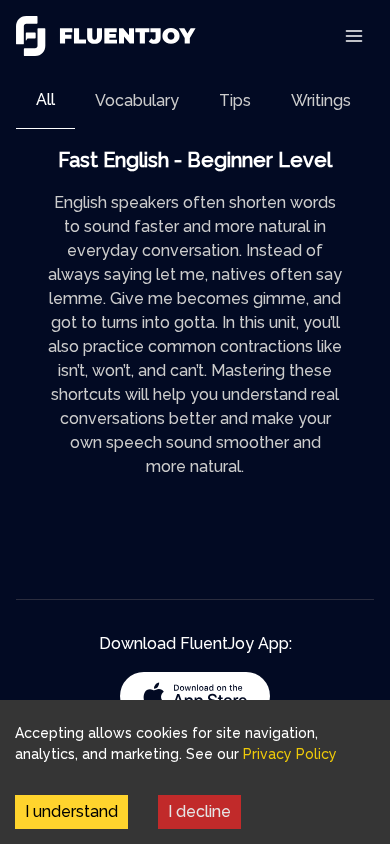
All (45, 99)
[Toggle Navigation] (354, 36)
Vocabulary (137, 100)
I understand (71, 811)
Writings (321, 100)
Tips (235, 100)
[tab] (45, 100)
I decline (199, 811)
